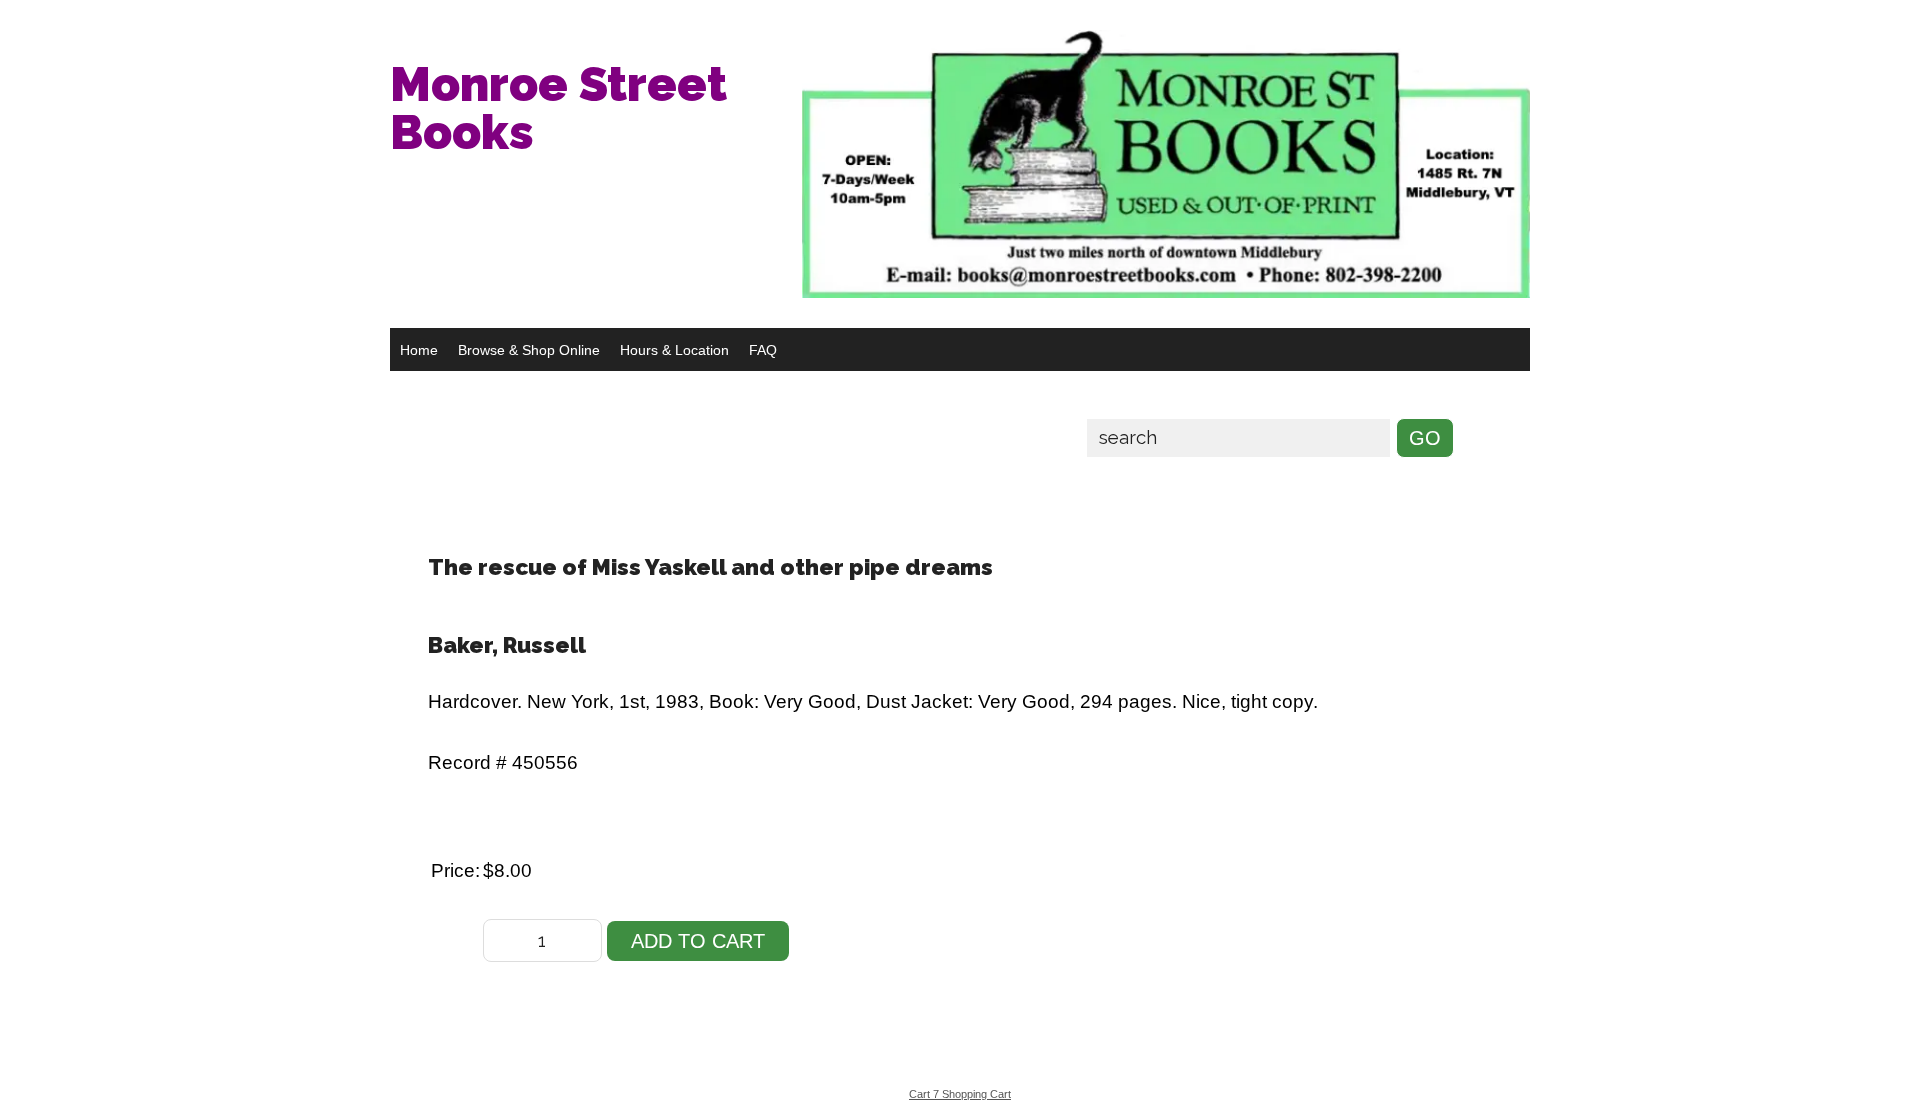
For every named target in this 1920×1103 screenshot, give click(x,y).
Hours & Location (674, 350)
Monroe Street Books (558, 108)
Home (419, 350)
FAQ (763, 350)
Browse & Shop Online (529, 350)
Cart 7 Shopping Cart (960, 1094)
